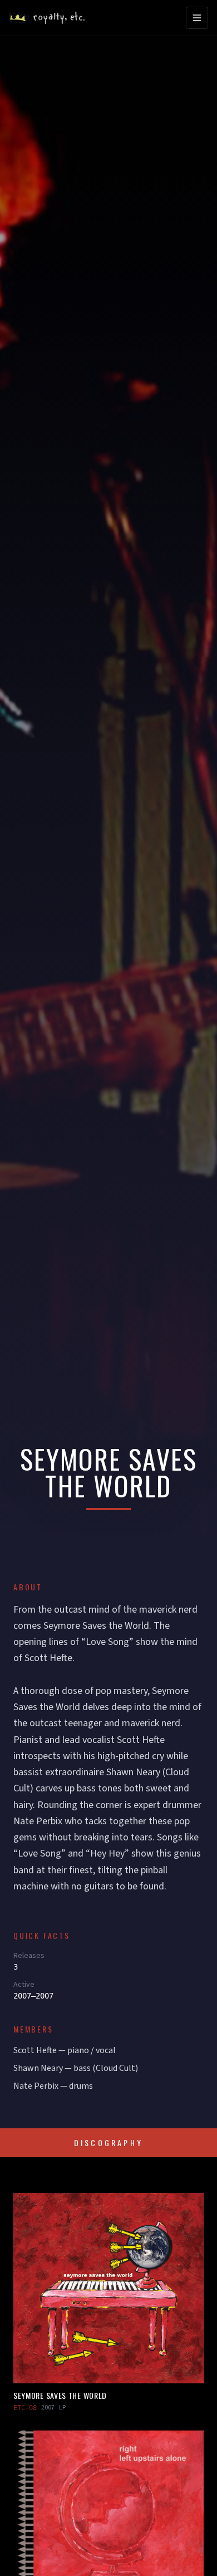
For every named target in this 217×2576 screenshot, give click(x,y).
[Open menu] (197, 18)
